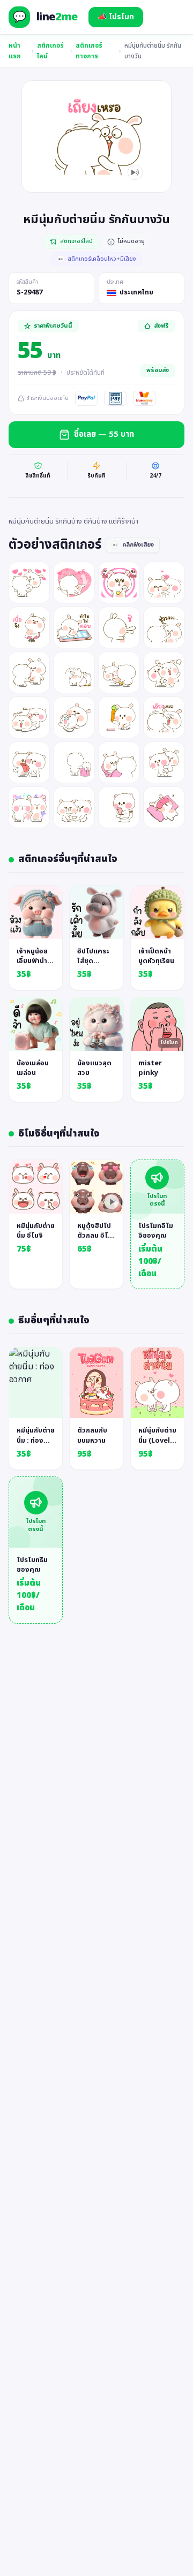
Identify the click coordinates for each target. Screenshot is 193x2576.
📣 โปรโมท (116, 17)
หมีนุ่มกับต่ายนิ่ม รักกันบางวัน (153, 51)
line (57, 17)
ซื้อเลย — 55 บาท (104, 434)
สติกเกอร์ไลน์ (50, 51)
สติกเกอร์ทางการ (89, 51)
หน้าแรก (15, 51)
